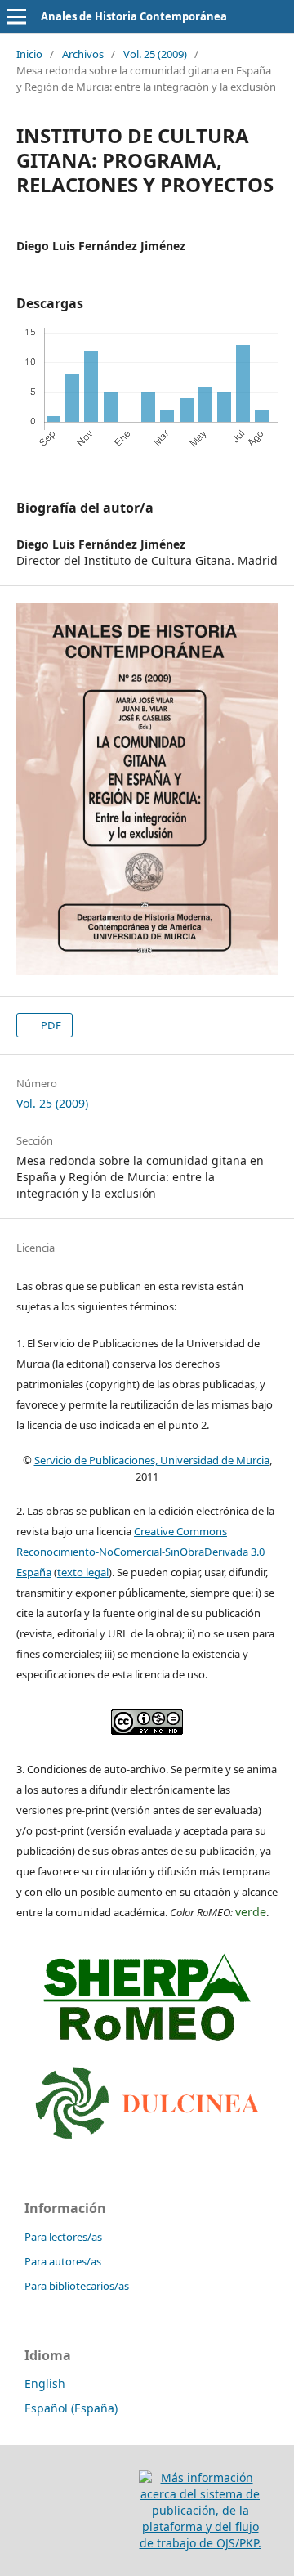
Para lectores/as (63, 2237)
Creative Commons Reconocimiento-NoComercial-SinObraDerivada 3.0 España (140, 1552)
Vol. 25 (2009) (155, 54)
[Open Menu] (16, 16)
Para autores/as (63, 2261)
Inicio (29, 54)
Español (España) (71, 2408)
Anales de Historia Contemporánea (134, 16)
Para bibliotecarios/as (77, 2286)
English (45, 2383)
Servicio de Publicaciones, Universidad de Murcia (152, 1460)
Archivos (83, 54)
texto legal (83, 1572)
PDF (50, 1025)
